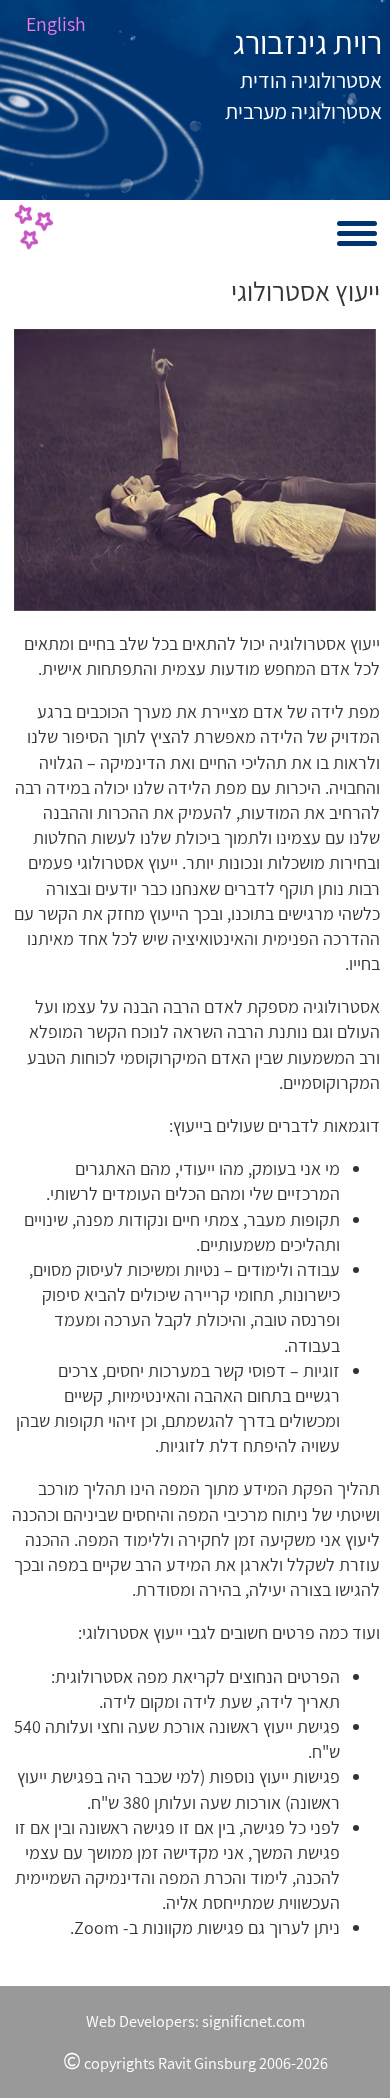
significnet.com (253, 2021)
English (56, 24)
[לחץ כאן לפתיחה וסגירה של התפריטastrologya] (195, 233)
